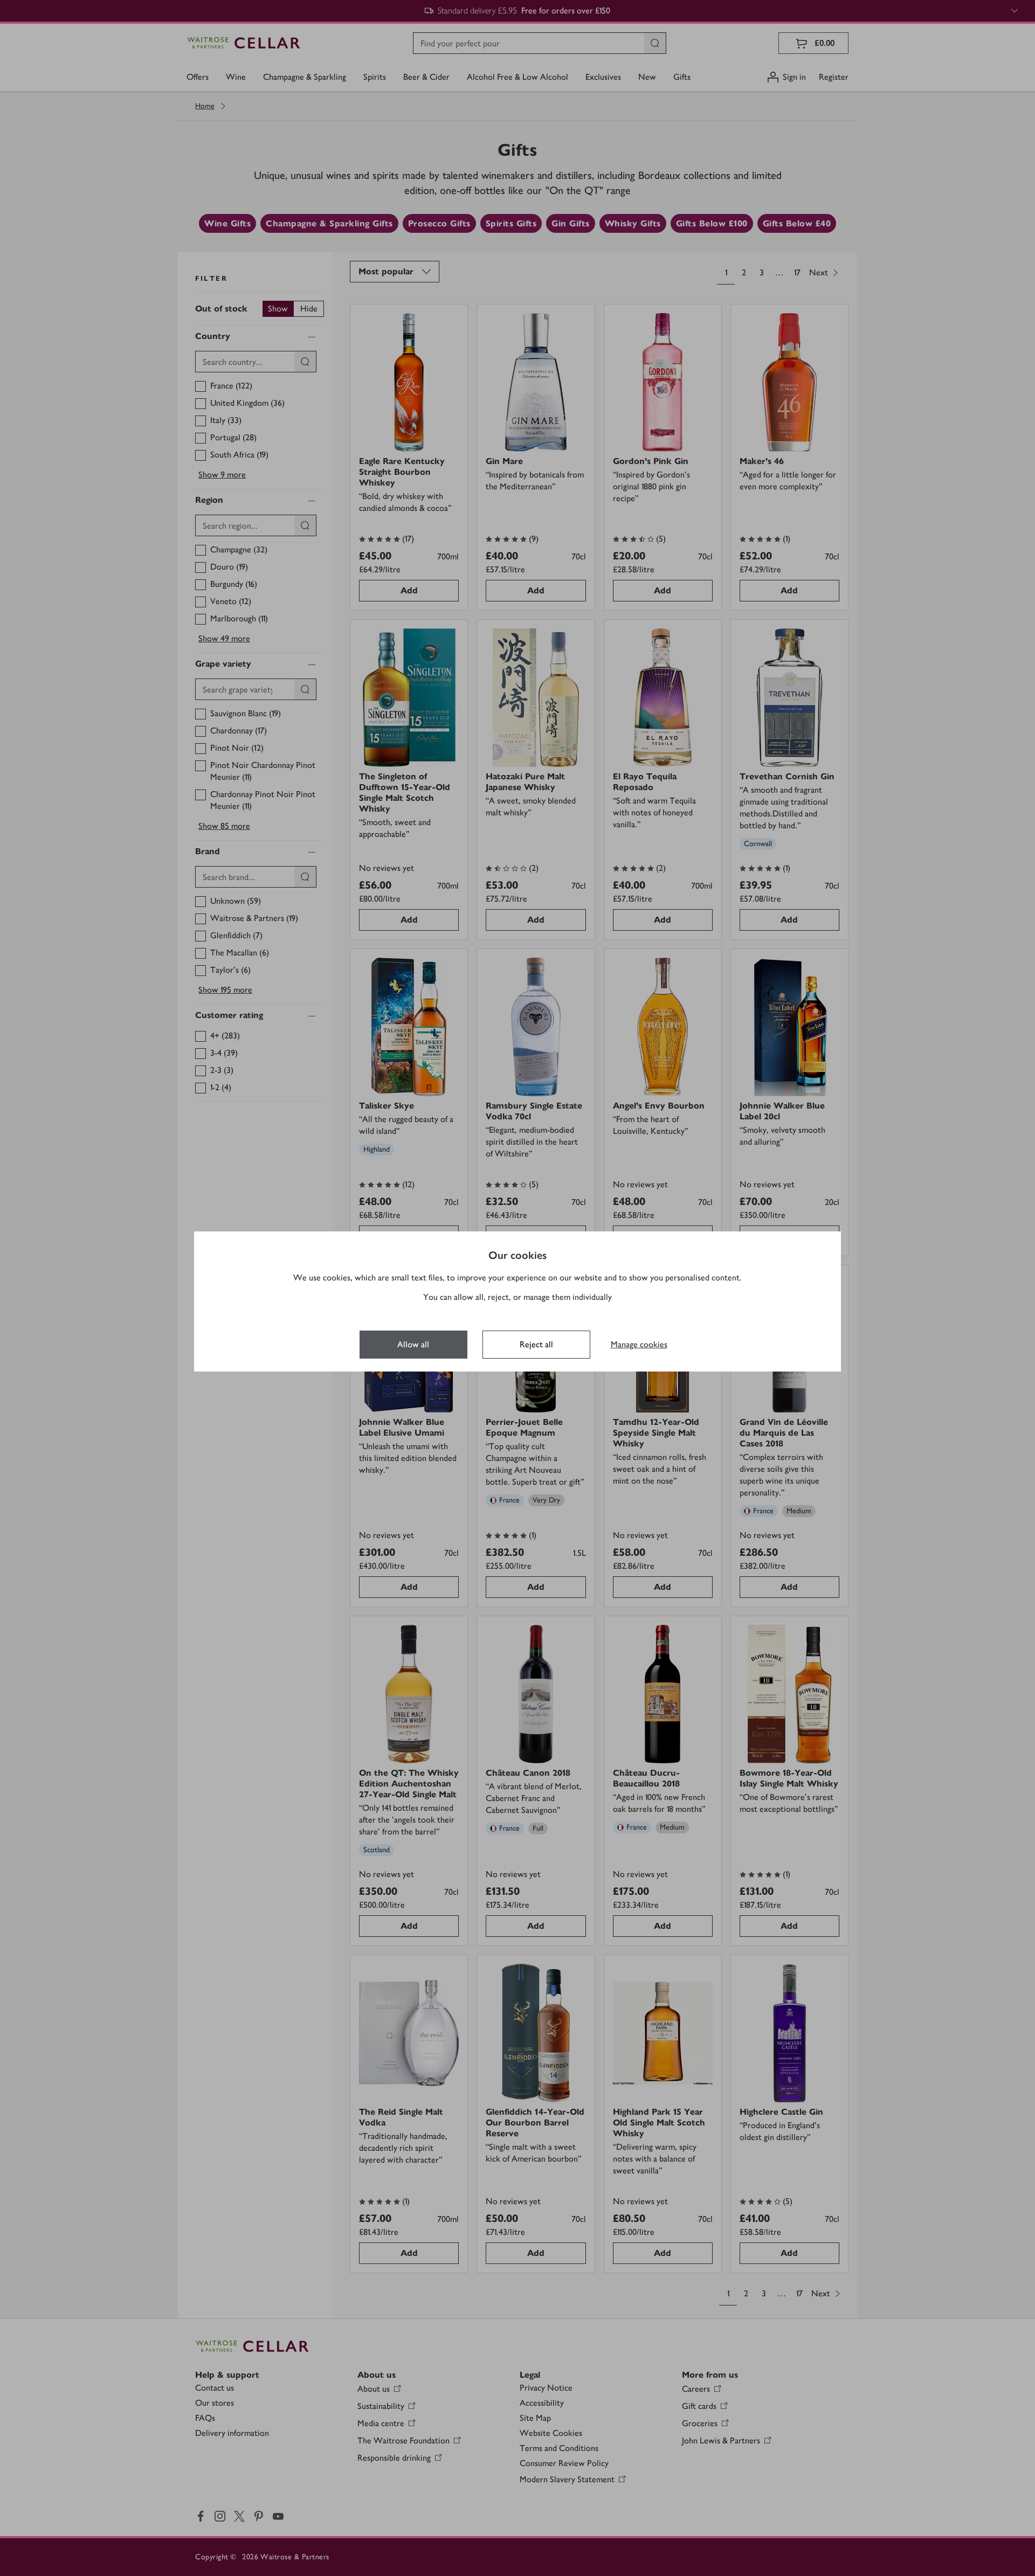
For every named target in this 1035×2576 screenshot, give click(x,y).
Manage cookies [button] (639, 1344)
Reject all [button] (536, 1344)
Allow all (413, 1344)
